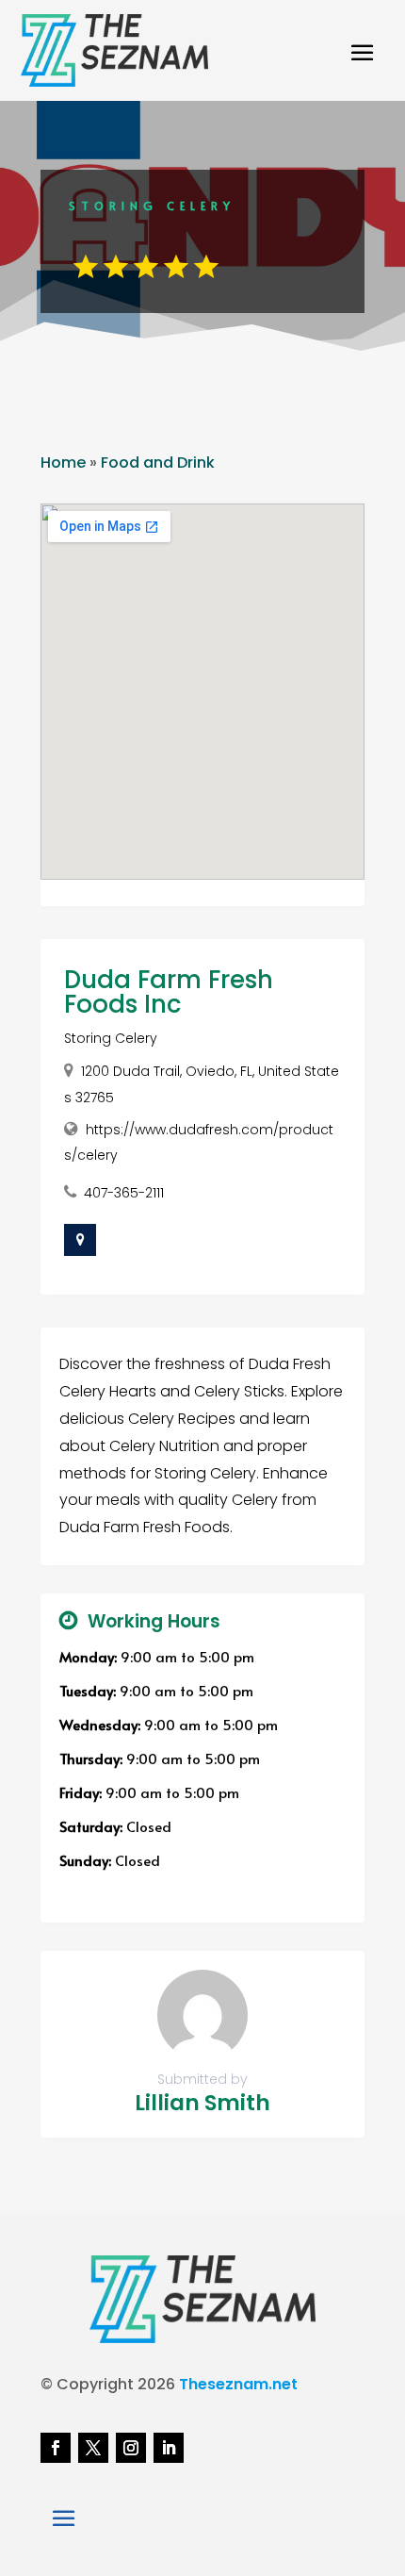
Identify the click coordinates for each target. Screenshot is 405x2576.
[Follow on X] (93, 2448)
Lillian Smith (202, 2103)
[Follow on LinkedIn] (169, 2448)
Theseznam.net (238, 2384)
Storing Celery (111, 1038)
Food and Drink (158, 462)
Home (63, 462)
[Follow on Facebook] (56, 2448)
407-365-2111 (124, 1193)
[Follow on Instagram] (131, 2448)
